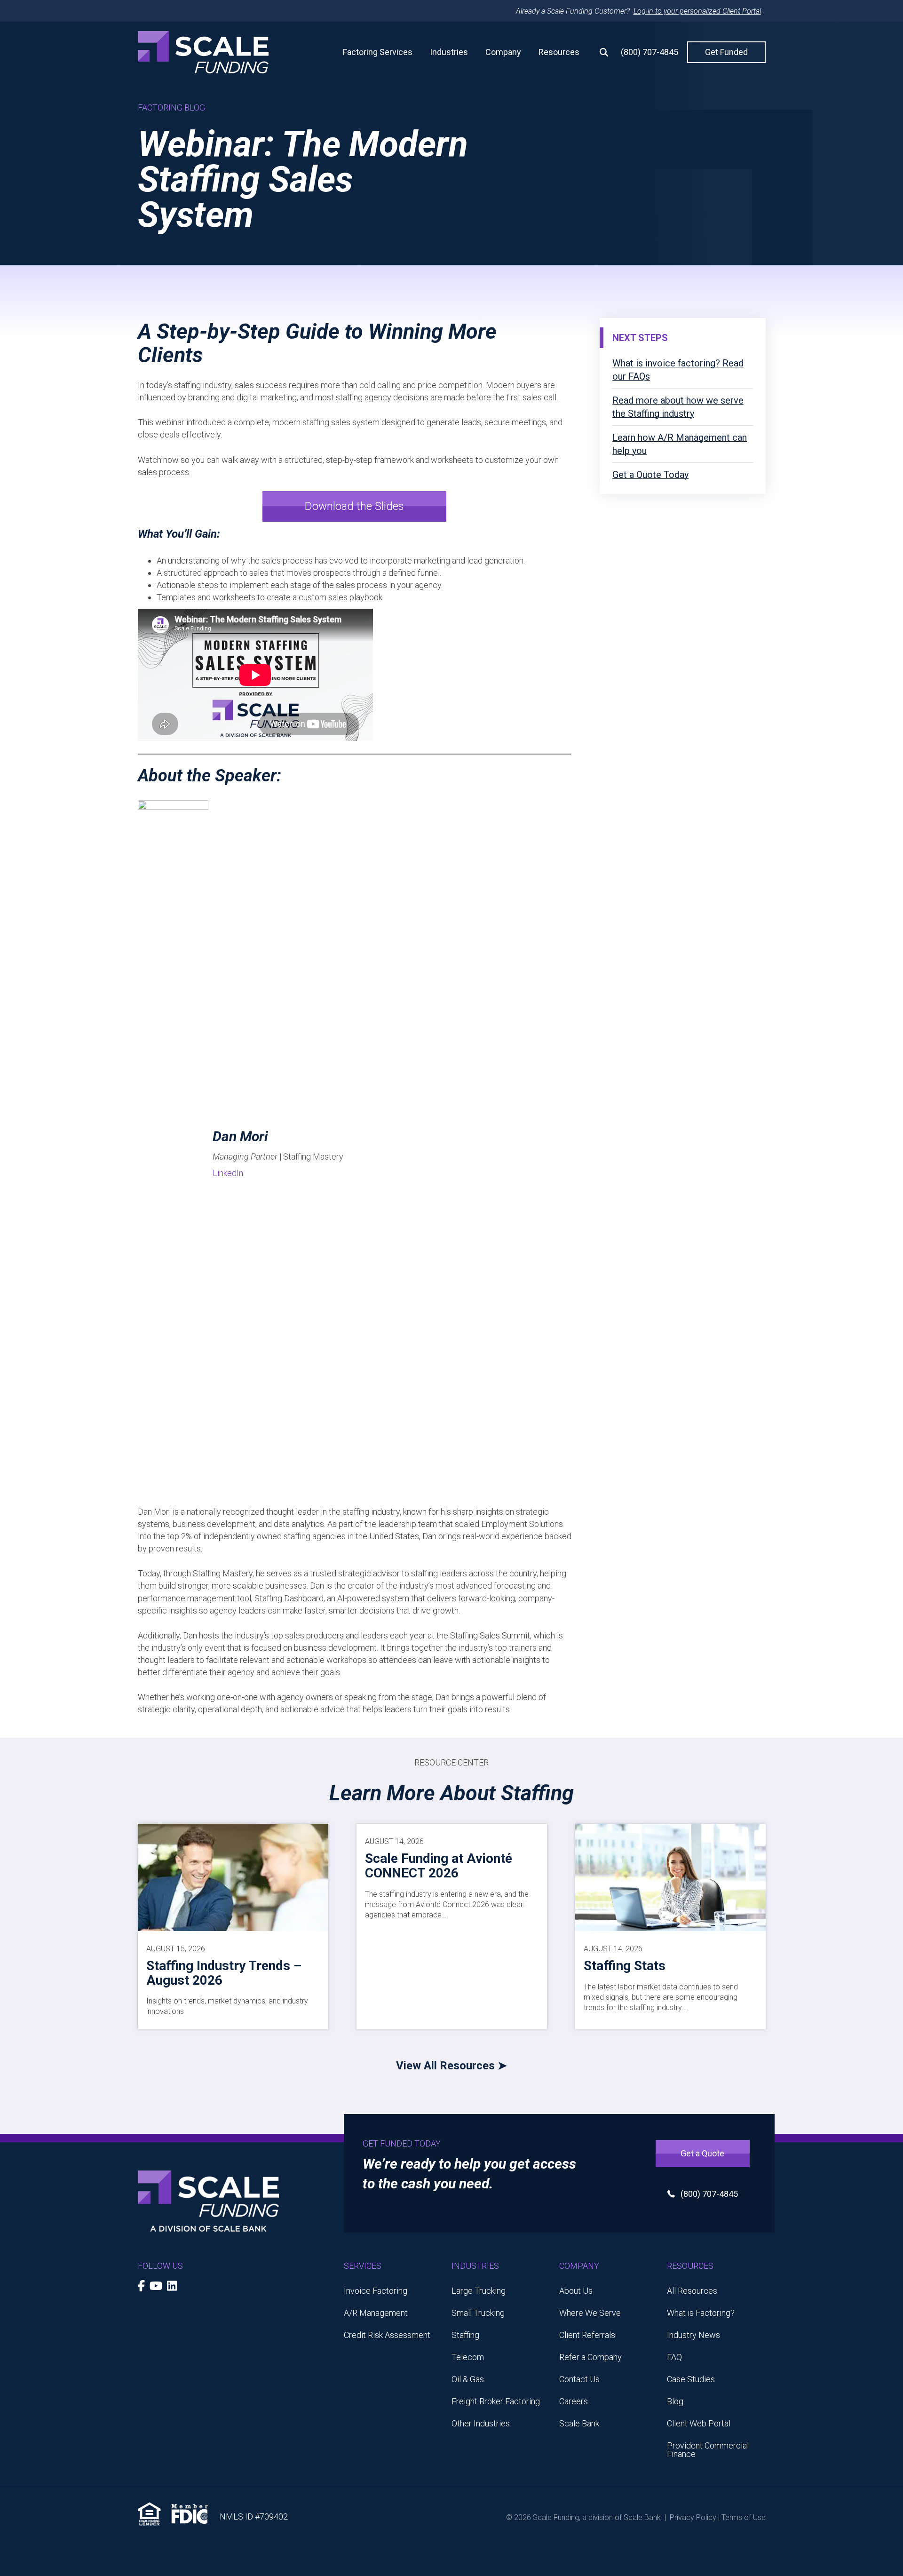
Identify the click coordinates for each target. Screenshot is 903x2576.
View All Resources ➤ (451, 2066)
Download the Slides (354, 506)
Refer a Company (590, 2357)
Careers (574, 2401)
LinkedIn (228, 1173)
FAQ (674, 2357)
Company (503, 52)
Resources (559, 52)
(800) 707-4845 (650, 52)
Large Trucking (479, 2291)
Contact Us (579, 2379)
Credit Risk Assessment (387, 2335)
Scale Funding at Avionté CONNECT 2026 (439, 1866)
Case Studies (691, 2379)
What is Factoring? (701, 2313)
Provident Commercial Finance (708, 2450)
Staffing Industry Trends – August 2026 (224, 1973)
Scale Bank (579, 2423)
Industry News (693, 2335)
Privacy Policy (693, 2517)
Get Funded (726, 52)
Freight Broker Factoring (496, 2401)
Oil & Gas (468, 2379)
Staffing (465, 2335)
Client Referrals (587, 2335)
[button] (600, 52)
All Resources (692, 2291)
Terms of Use (744, 2517)
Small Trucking (478, 2313)
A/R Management (376, 2313)
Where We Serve (590, 2313)
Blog (675, 2401)
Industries (449, 52)
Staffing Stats (625, 1966)
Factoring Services (378, 52)
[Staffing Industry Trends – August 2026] (233, 1877)
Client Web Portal (699, 2423)
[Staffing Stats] (670, 1877)
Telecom (468, 2357)
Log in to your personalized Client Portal (697, 11)
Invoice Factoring (376, 2291)
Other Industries (481, 2423)
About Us (576, 2291)
